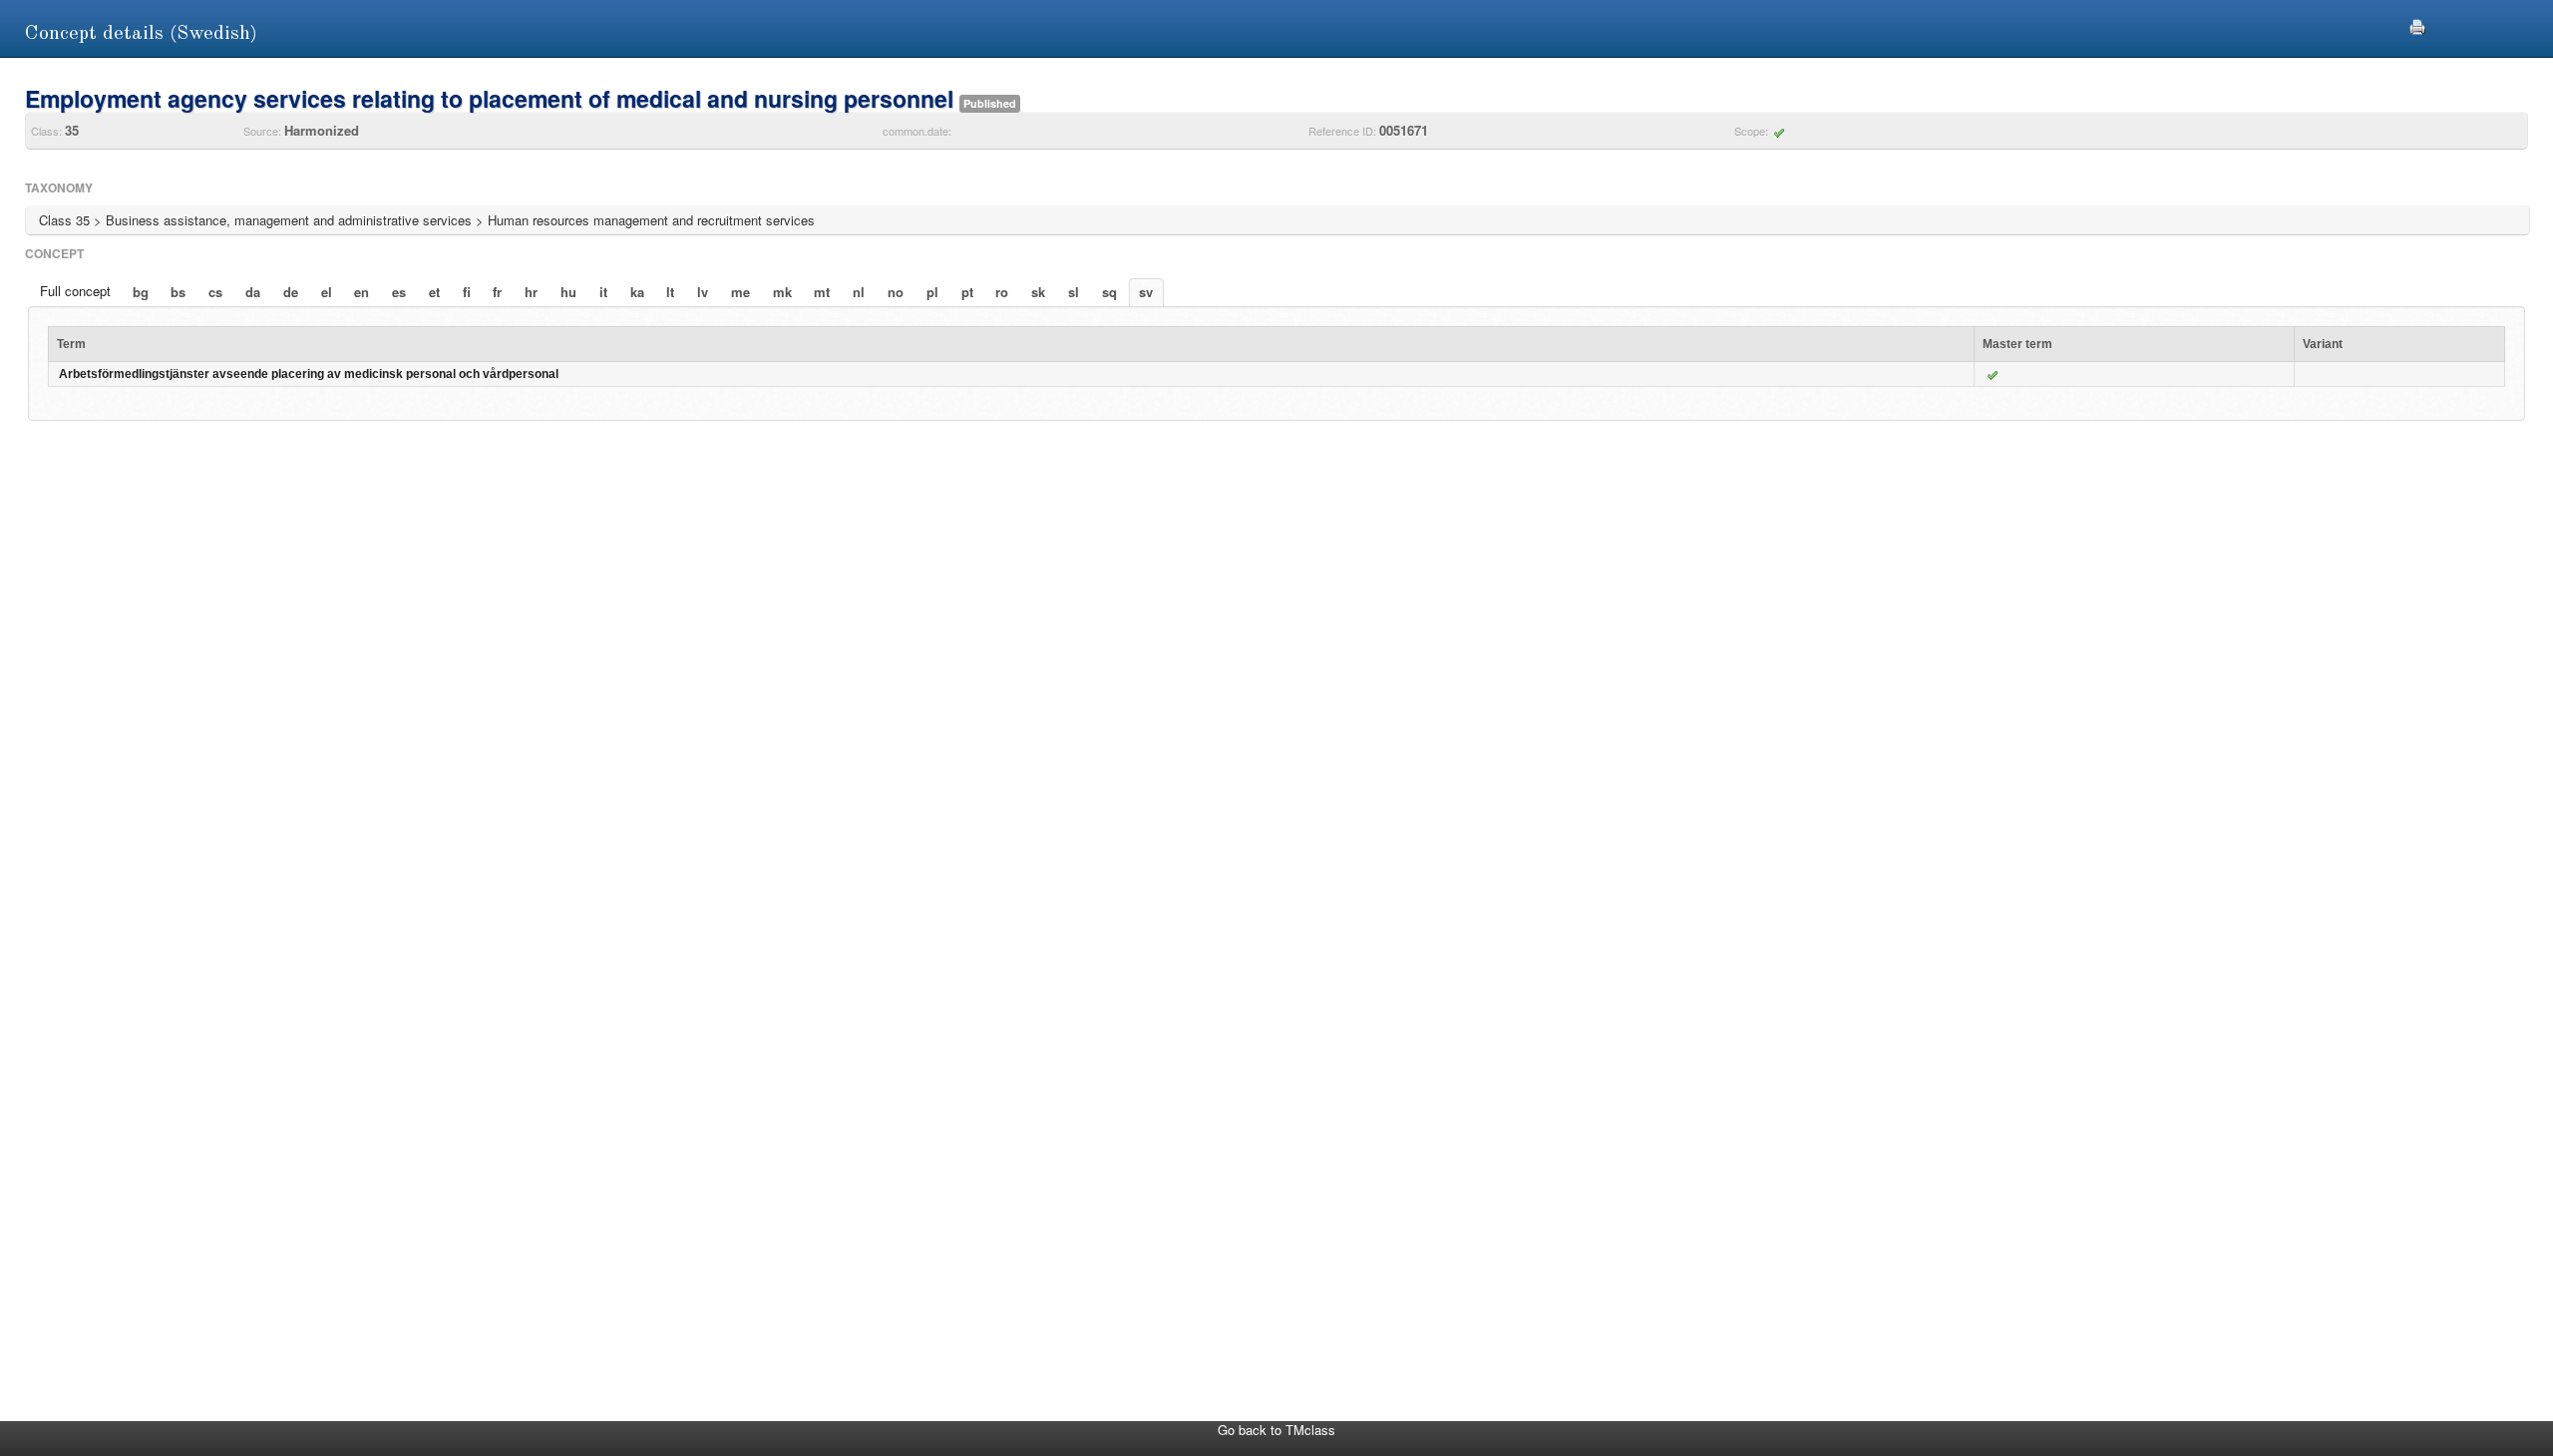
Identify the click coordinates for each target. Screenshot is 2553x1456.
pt (967, 292)
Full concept (75, 291)
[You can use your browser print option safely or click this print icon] (2417, 24)
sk (1038, 292)
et (434, 292)
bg (141, 292)
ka (637, 292)
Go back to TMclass (1276, 1430)
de (291, 292)
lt (670, 292)
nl (859, 292)
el (327, 292)
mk (782, 292)
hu (568, 292)
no (896, 292)
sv (1146, 292)
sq (1109, 292)
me (740, 292)
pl (932, 292)
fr (497, 292)
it (603, 292)
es (399, 292)
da (253, 292)
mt (822, 292)
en (362, 292)
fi (467, 292)
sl (1074, 292)
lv (703, 292)
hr (531, 292)
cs (215, 292)
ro (1002, 292)
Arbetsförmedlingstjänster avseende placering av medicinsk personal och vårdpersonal (309, 374)
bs (178, 292)
